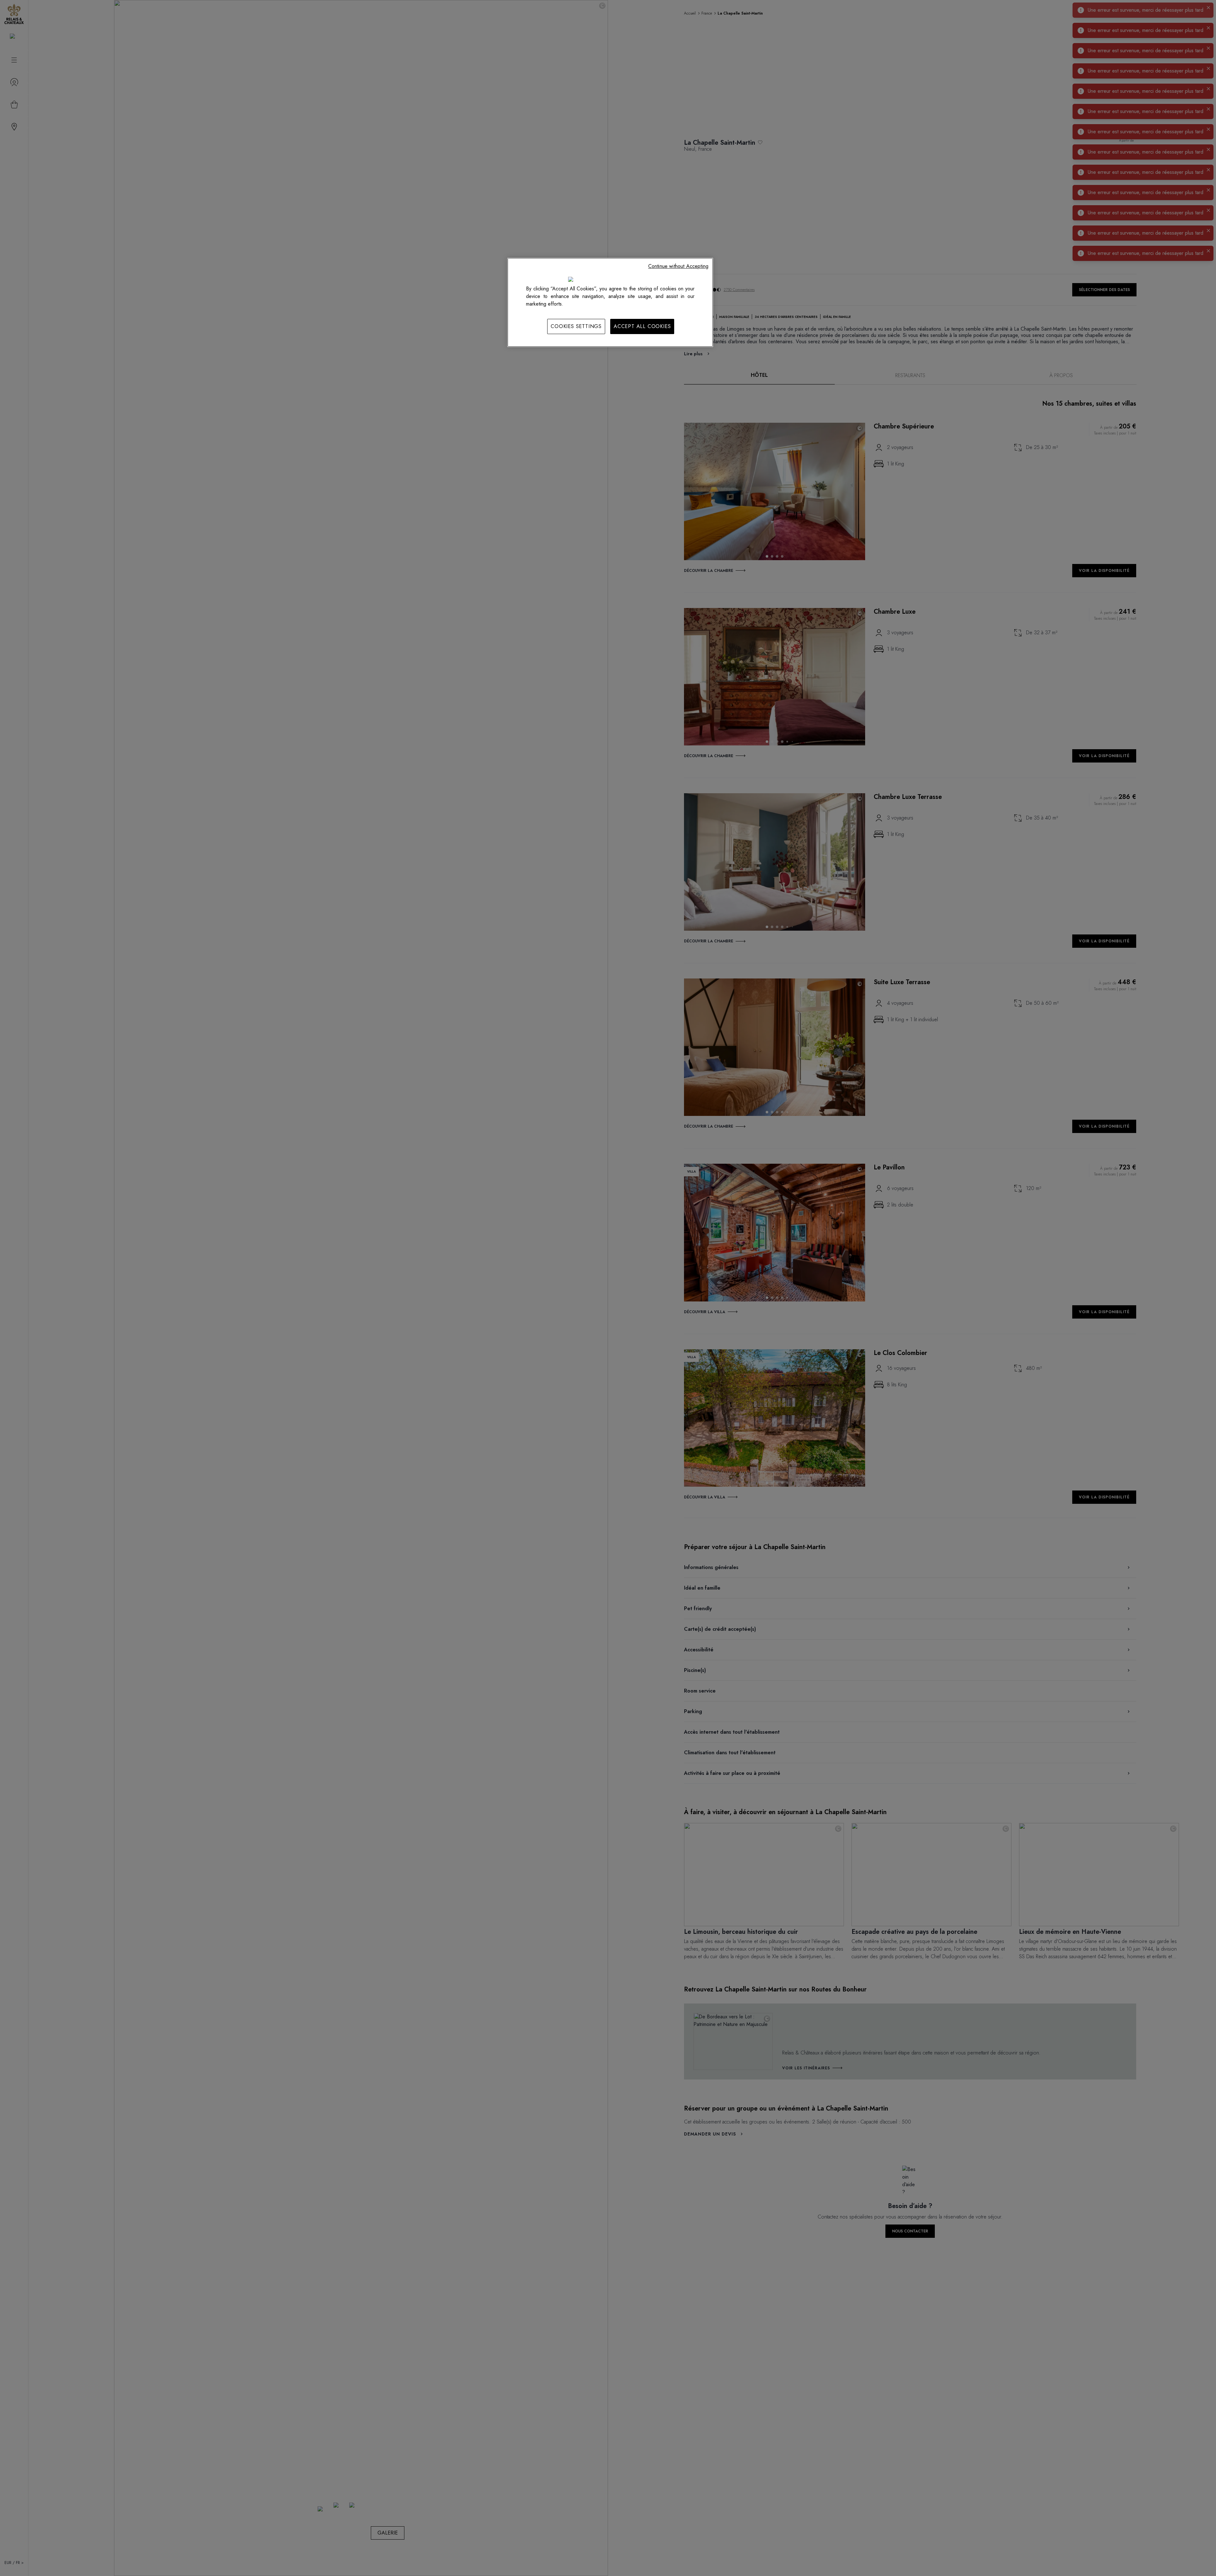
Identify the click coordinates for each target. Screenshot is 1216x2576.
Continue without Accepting (678, 266)
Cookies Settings (576, 326)
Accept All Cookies (642, 326)
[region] (610, 302)
